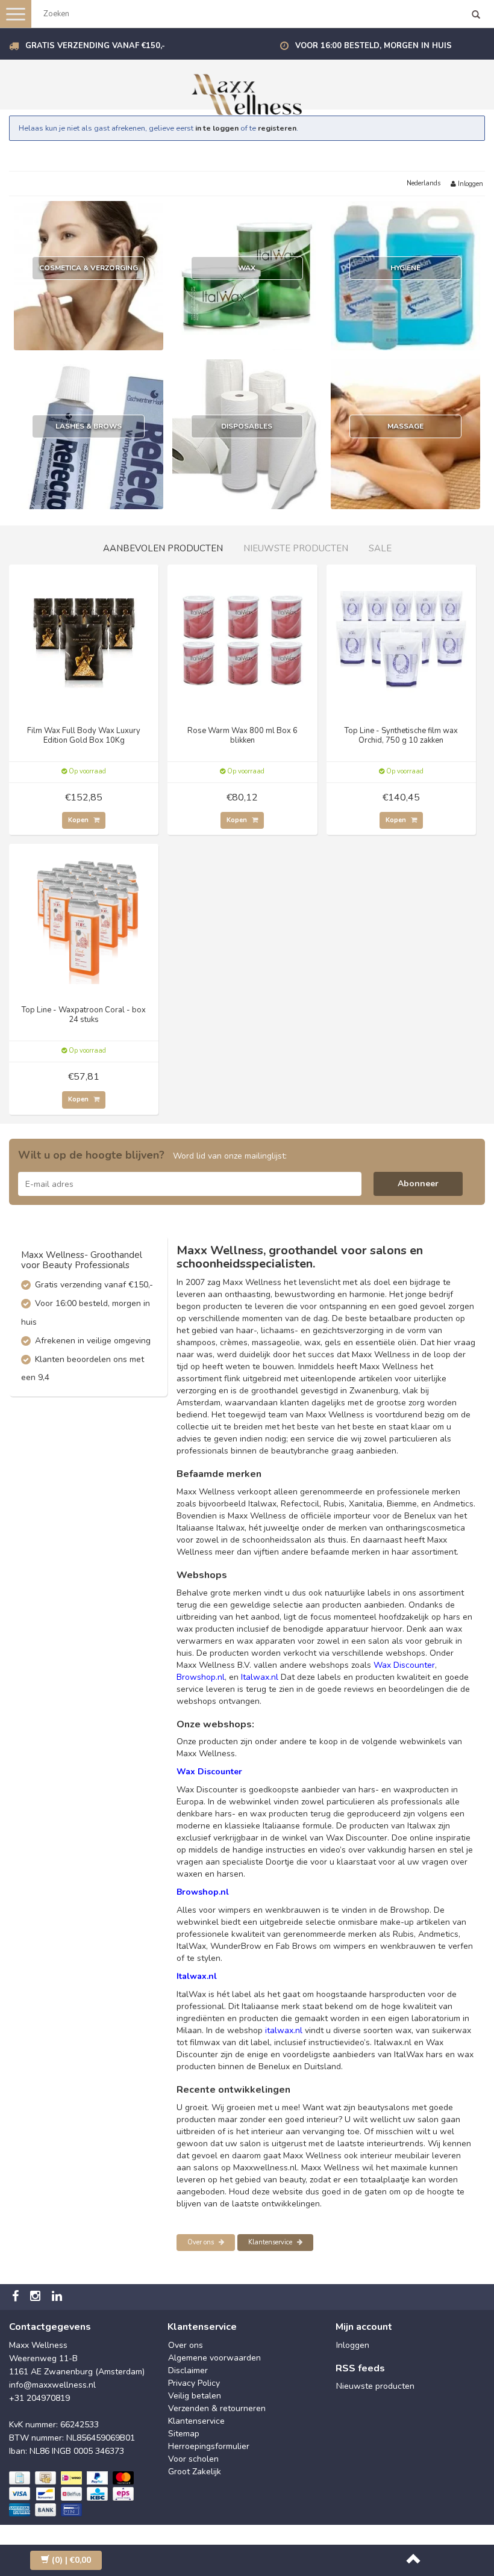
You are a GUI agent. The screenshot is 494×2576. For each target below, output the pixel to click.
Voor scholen (193, 2459)
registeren (277, 128)
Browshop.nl (201, 1677)
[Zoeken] (476, 16)
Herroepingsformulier (209, 2446)
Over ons (202, 2242)
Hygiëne (405, 268)
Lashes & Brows (89, 426)
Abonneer (418, 1184)
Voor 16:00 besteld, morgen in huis (374, 46)
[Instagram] (37, 2297)
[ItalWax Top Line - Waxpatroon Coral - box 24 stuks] (84, 918)
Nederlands (424, 183)
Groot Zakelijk (195, 2472)
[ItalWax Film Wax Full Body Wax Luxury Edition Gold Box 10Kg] (84, 638)
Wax (247, 268)
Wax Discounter (404, 1665)
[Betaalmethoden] (73, 2494)
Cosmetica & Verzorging (89, 268)
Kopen (79, 820)
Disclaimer (188, 2370)
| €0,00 (71, 2560)
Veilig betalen (195, 2396)
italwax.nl (284, 2030)
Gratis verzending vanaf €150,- (95, 46)
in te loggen (217, 128)
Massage (405, 426)
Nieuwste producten (375, 2386)
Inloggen (470, 184)
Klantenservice (271, 2242)
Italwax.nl (260, 1677)
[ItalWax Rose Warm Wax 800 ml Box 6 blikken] (242, 638)
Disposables (247, 426)
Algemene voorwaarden (214, 2358)
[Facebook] (17, 2297)
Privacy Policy (194, 2383)
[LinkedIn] (58, 2297)
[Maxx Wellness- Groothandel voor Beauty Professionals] (247, 92)
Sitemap (184, 2434)
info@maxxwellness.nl (52, 2385)
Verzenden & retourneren (217, 2408)
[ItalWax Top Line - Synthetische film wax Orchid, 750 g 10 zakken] (401, 638)
